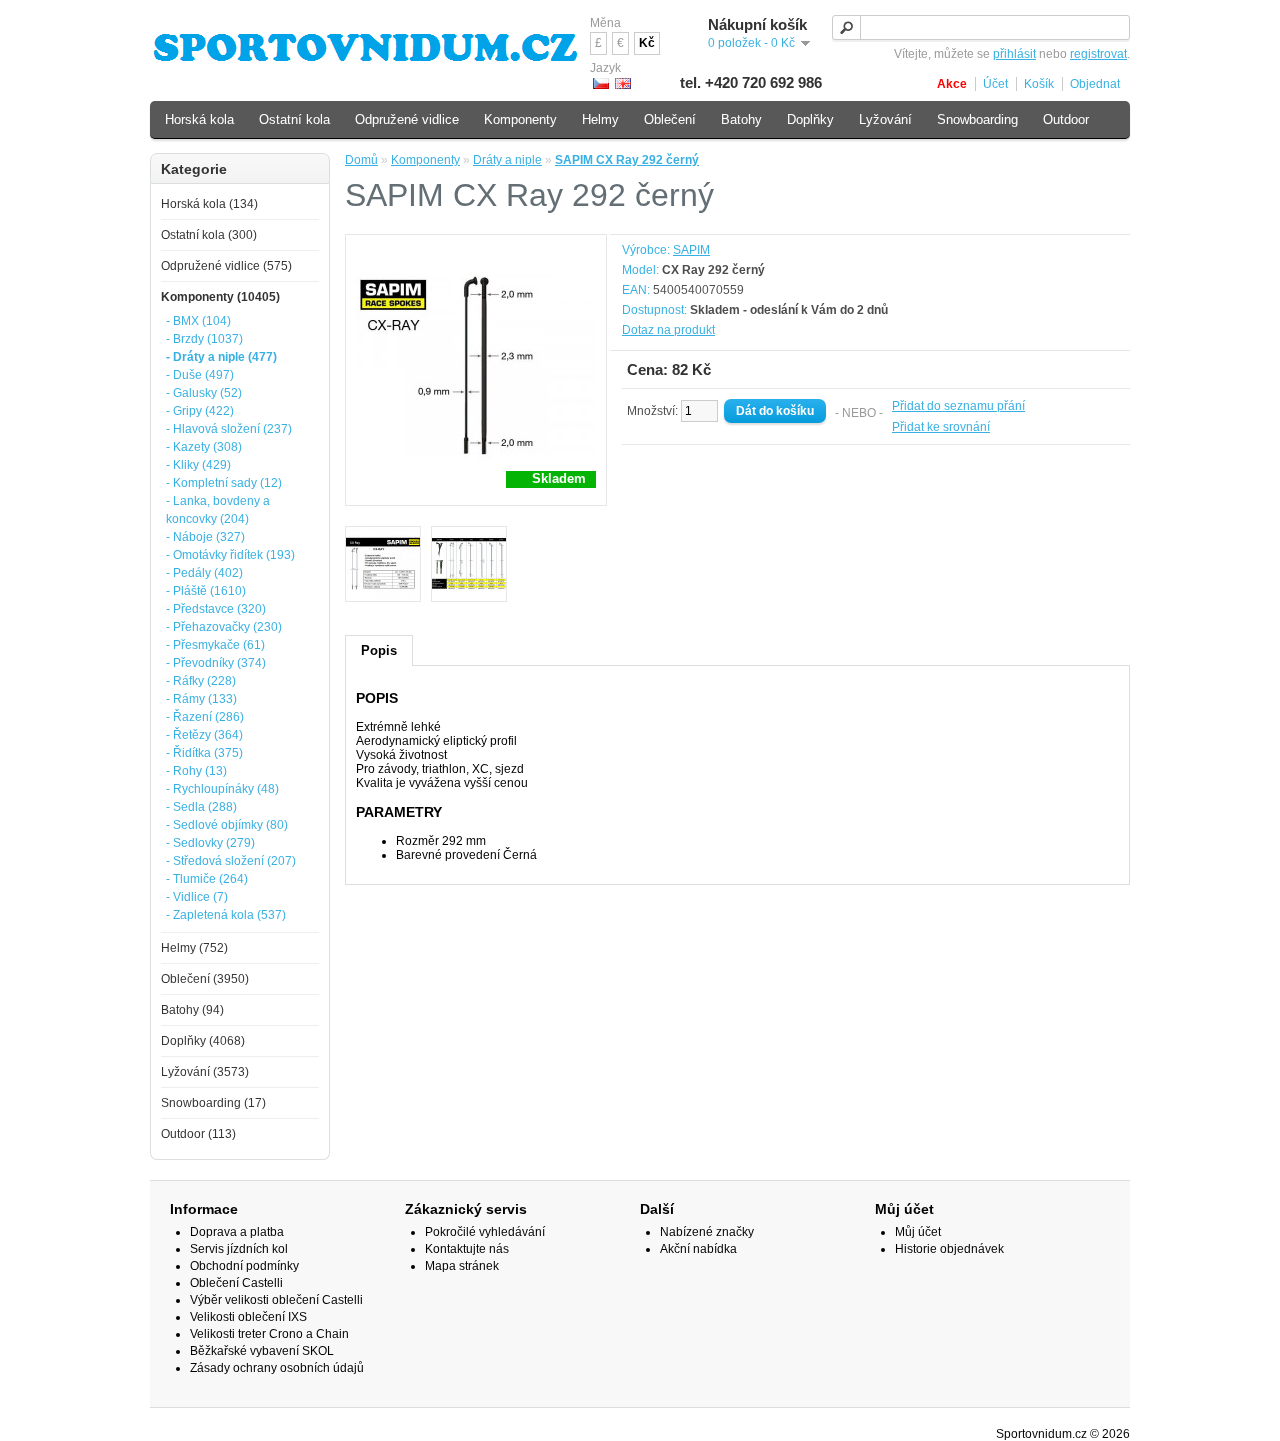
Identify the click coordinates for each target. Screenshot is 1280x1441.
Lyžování (885, 119)
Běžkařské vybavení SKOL (262, 1351)
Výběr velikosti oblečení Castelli (276, 1300)
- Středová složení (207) (231, 861)
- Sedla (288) (201, 807)
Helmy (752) (194, 948)
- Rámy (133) (201, 699)
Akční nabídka (698, 1249)
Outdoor (1066, 119)
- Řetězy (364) (204, 735)
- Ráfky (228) (201, 681)
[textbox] (981, 27)
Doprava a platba (237, 1232)
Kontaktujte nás (467, 1249)
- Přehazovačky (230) (224, 627)
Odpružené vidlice (407, 119)
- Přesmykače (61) (215, 645)
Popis (379, 650)
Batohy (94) (192, 1010)
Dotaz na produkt (668, 330)
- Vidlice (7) (197, 897)
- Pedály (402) (204, 573)
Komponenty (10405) (220, 297)
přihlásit (1014, 54)
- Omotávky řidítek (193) (230, 555)
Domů (361, 160)
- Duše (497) (200, 375)
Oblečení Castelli (236, 1283)
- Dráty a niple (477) (221, 357)
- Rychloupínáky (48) (222, 789)
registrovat (1098, 54)
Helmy (600, 119)
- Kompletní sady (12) (224, 483)
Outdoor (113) (198, 1134)
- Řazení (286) (205, 717)
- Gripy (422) (200, 411)
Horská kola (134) (209, 204)
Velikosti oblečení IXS (248, 1317)
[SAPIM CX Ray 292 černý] (383, 565)
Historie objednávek (949, 1249)
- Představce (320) (216, 609)
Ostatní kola (294, 119)
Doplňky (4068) (203, 1041)
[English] (623, 83)
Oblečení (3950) (205, 979)
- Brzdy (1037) (204, 339)
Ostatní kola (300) (209, 235)
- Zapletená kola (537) (226, 915)
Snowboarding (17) (213, 1103)
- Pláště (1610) (206, 591)
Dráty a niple (507, 160)
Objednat (1095, 84)
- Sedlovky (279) (210, 843)
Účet (995, 84)
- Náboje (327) (205, 537)
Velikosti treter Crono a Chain (269, 1334)
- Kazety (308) (204, 447)
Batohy (741, 119)
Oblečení (670, 119)
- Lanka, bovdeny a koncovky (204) (218, 510)
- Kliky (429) (198, 465)
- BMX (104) (198, 321)
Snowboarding (977, 119)
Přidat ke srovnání (941, 427)
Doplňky (810, 119)
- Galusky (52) (204, 393)
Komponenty (425, 160)
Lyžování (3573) (205, 1072)
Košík (1039, 84)
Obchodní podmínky (244, 1266)
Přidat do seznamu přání (958, 406)
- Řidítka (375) (204, 753)
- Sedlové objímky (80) (227, 825)
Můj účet (918, 1232)
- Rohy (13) (196, 771)
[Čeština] (601, 83)
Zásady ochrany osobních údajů (277, 1368)
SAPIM (691, 250)
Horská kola (199, 119)
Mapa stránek (462, 1266)
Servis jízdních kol (239, 1249)
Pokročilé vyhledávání (485, 1232)
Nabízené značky (707, 1232)
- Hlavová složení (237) (229, 429)
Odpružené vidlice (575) (226, 266)
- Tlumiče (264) (207, 879)
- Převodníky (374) (216, 663)
